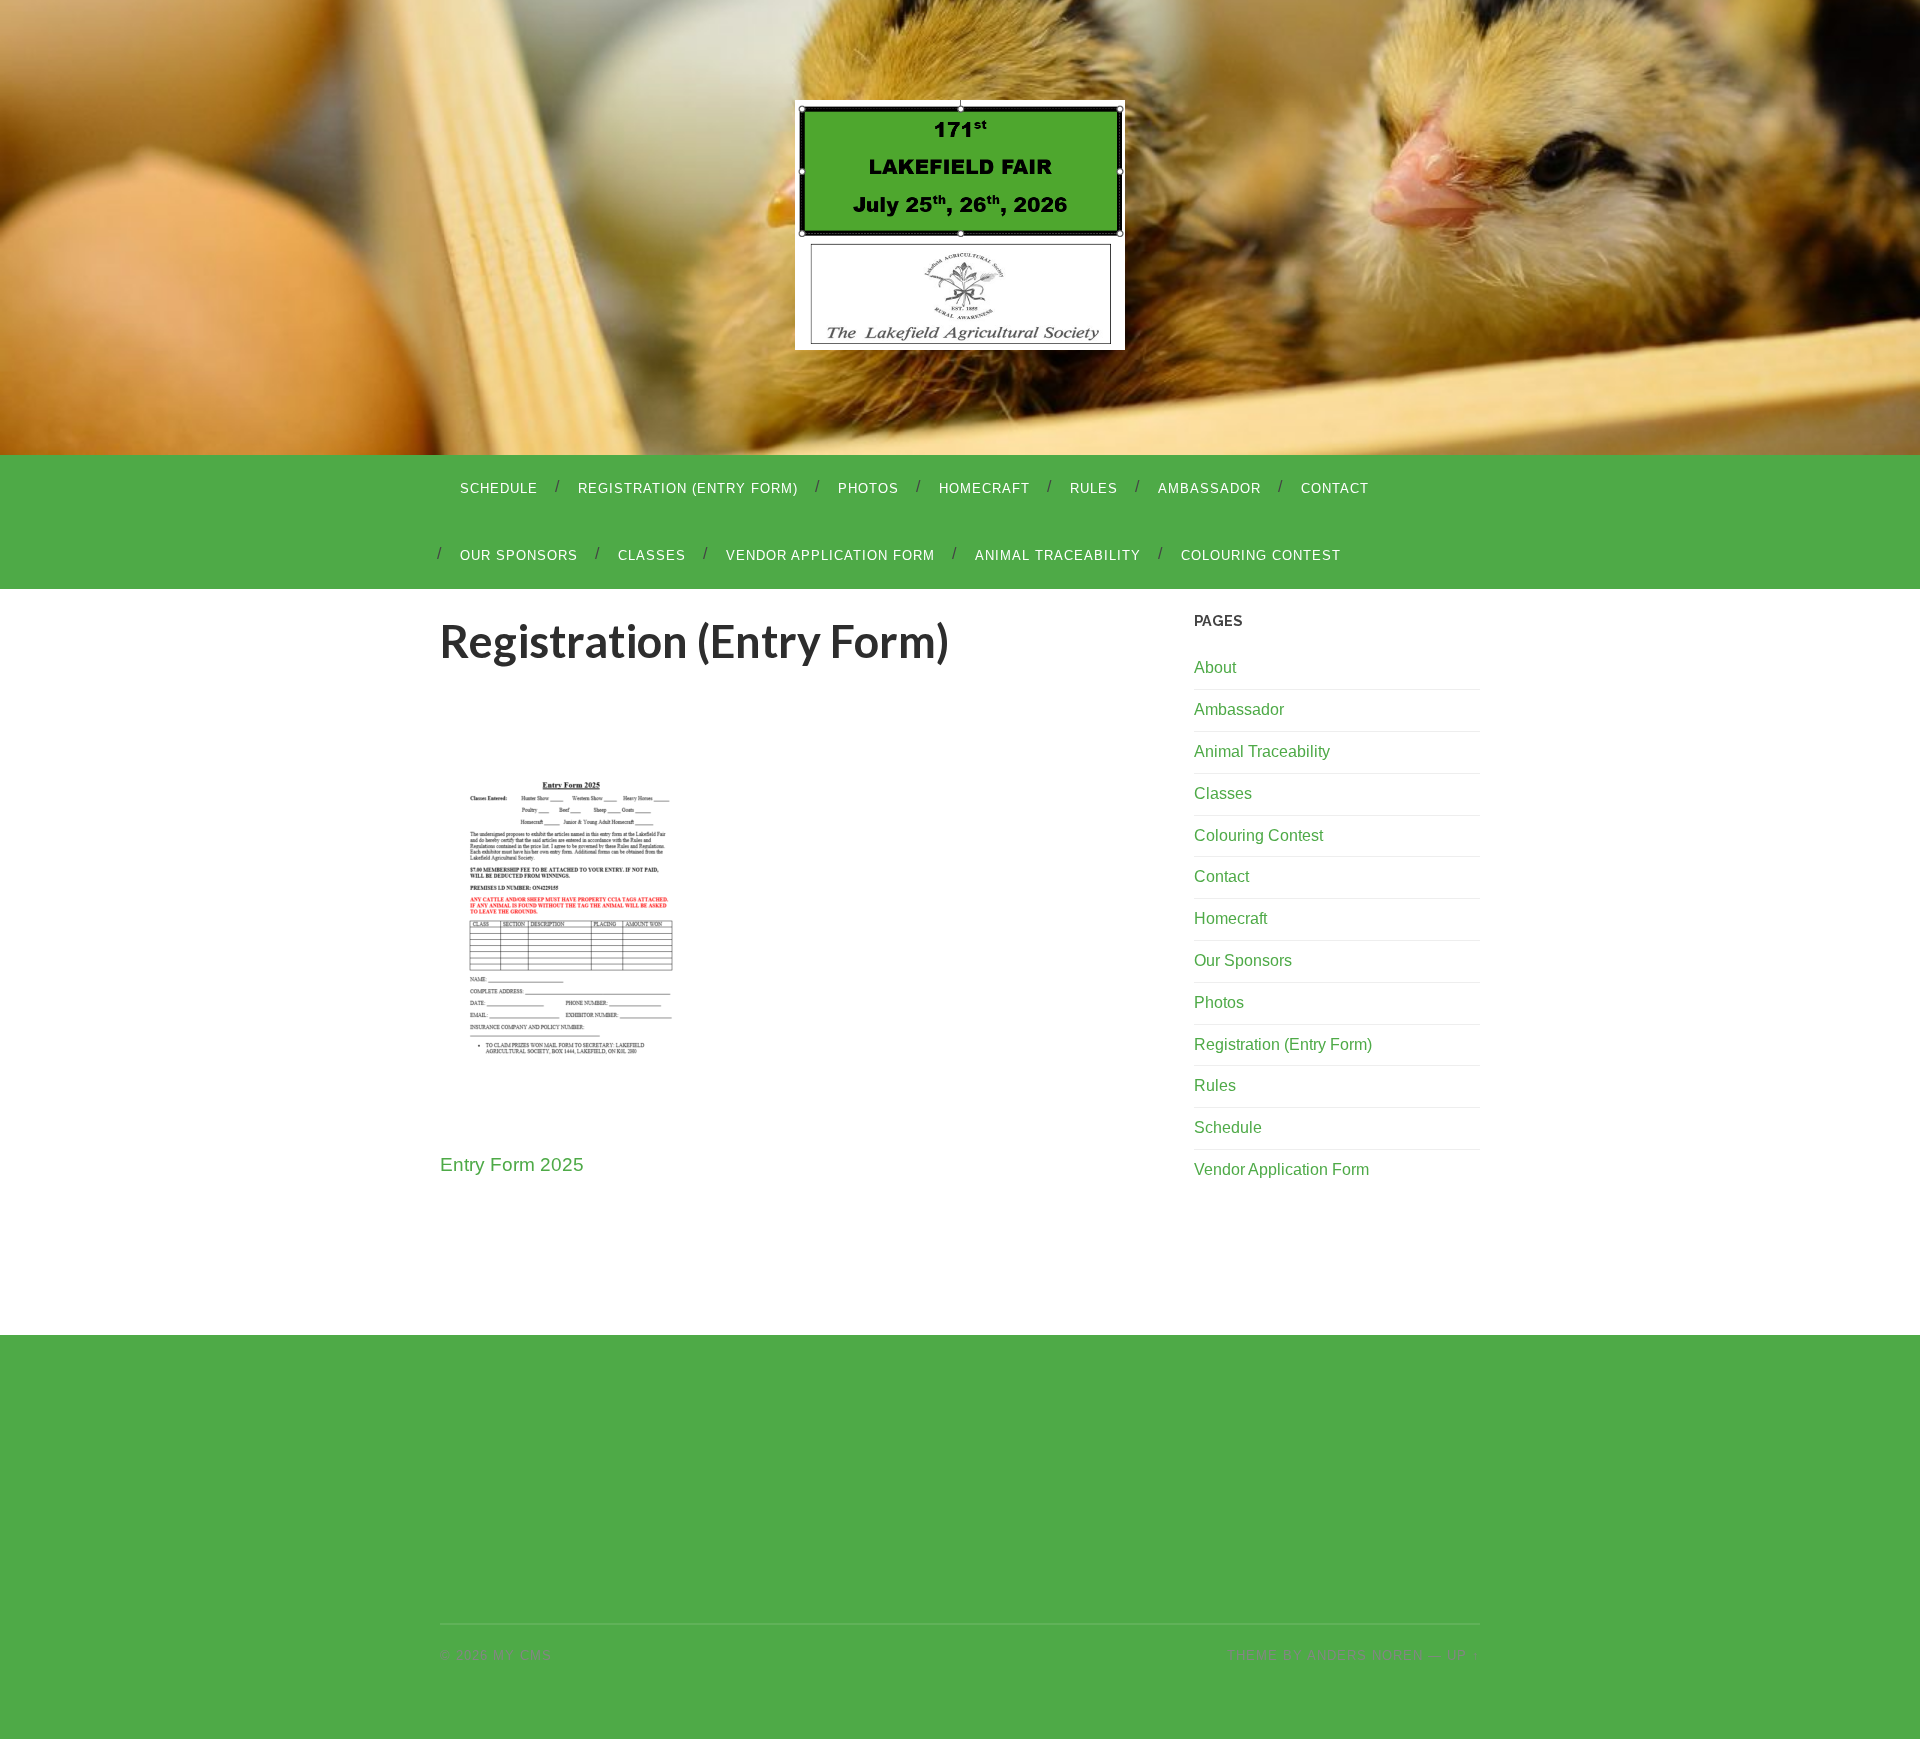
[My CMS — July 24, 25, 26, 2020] (959, 225)
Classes (652, 555)
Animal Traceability (1058, 555)
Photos (868, 488)
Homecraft (984, 488)
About (1215, 667)
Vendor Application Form (830, 555)
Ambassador (1209, 488)
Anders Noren (1365, 1655)
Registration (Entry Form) (688, 488)
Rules (1094, 488)
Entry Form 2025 (512, 1164)
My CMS (522, 1655)
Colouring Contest (1261, 555)
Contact (1335, 488)
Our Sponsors (519, 555)
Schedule (499, 488)
